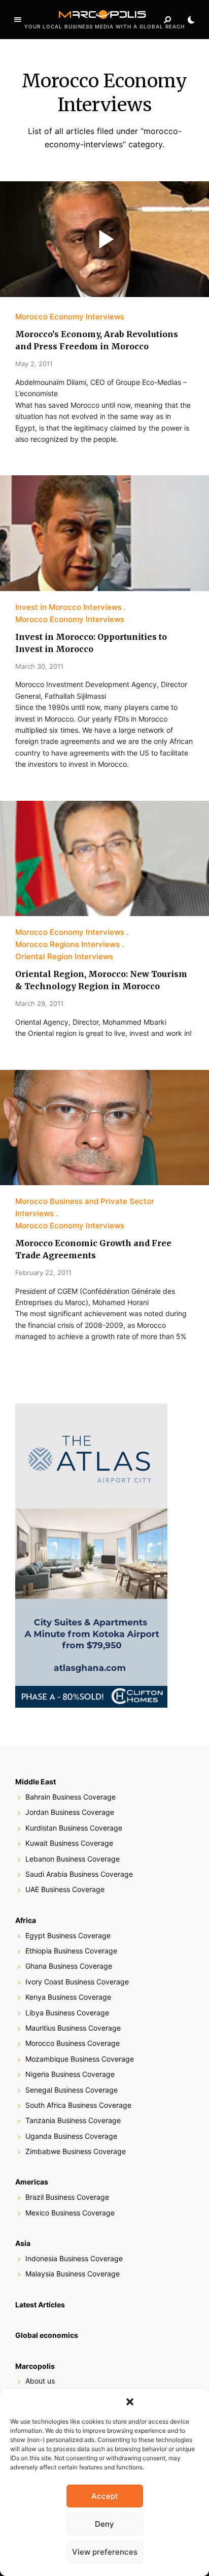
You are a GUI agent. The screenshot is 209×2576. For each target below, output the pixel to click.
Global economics (47, 2335)
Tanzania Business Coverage (73, 2120)
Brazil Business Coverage (67, 2197)
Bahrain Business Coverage (71, 1797)
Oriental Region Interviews (64, 956)
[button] (130, 2402)
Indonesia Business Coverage (74, 2258)
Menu (18, 20)
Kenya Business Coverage (68, 1997)
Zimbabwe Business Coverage (76, 2151)
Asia (23, 2243)
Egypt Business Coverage (68, 1935)
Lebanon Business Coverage (73, 1859)
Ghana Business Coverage (69, 1966)
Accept (105, 2496)
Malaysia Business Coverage (73, 2274)
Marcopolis (35, 2366)
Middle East (36, 1782)
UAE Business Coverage (65, 1889)
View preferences (105, 2552)
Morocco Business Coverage (73, 2043)
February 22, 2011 (43, 1273)
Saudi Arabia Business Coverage (79, 1874)
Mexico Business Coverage (70, 2213)
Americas (32, 2182)
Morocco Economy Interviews (70, 317)
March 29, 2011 (39, 1003)
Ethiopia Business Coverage (71, 1951)
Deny (104, 2524)
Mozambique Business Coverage (80, 2059)
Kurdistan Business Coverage (74, 1828)
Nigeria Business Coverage (70, 2074)
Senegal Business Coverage (72, 2090)
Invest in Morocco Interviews (68, 607)
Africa (26, 1920)
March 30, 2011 (39, 666)
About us (40, 2381)
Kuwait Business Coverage (69, 1843)
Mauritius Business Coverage (73, 2028)
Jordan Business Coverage (70, 1812)
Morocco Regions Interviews (67, 944)
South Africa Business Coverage (78, 2105)
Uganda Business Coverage (71, 2136)
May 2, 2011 (34, 364)
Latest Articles (40, 2305)
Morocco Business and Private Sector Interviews (85, 1207)
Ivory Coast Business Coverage (77, 1982)
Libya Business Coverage (67, 2013)
